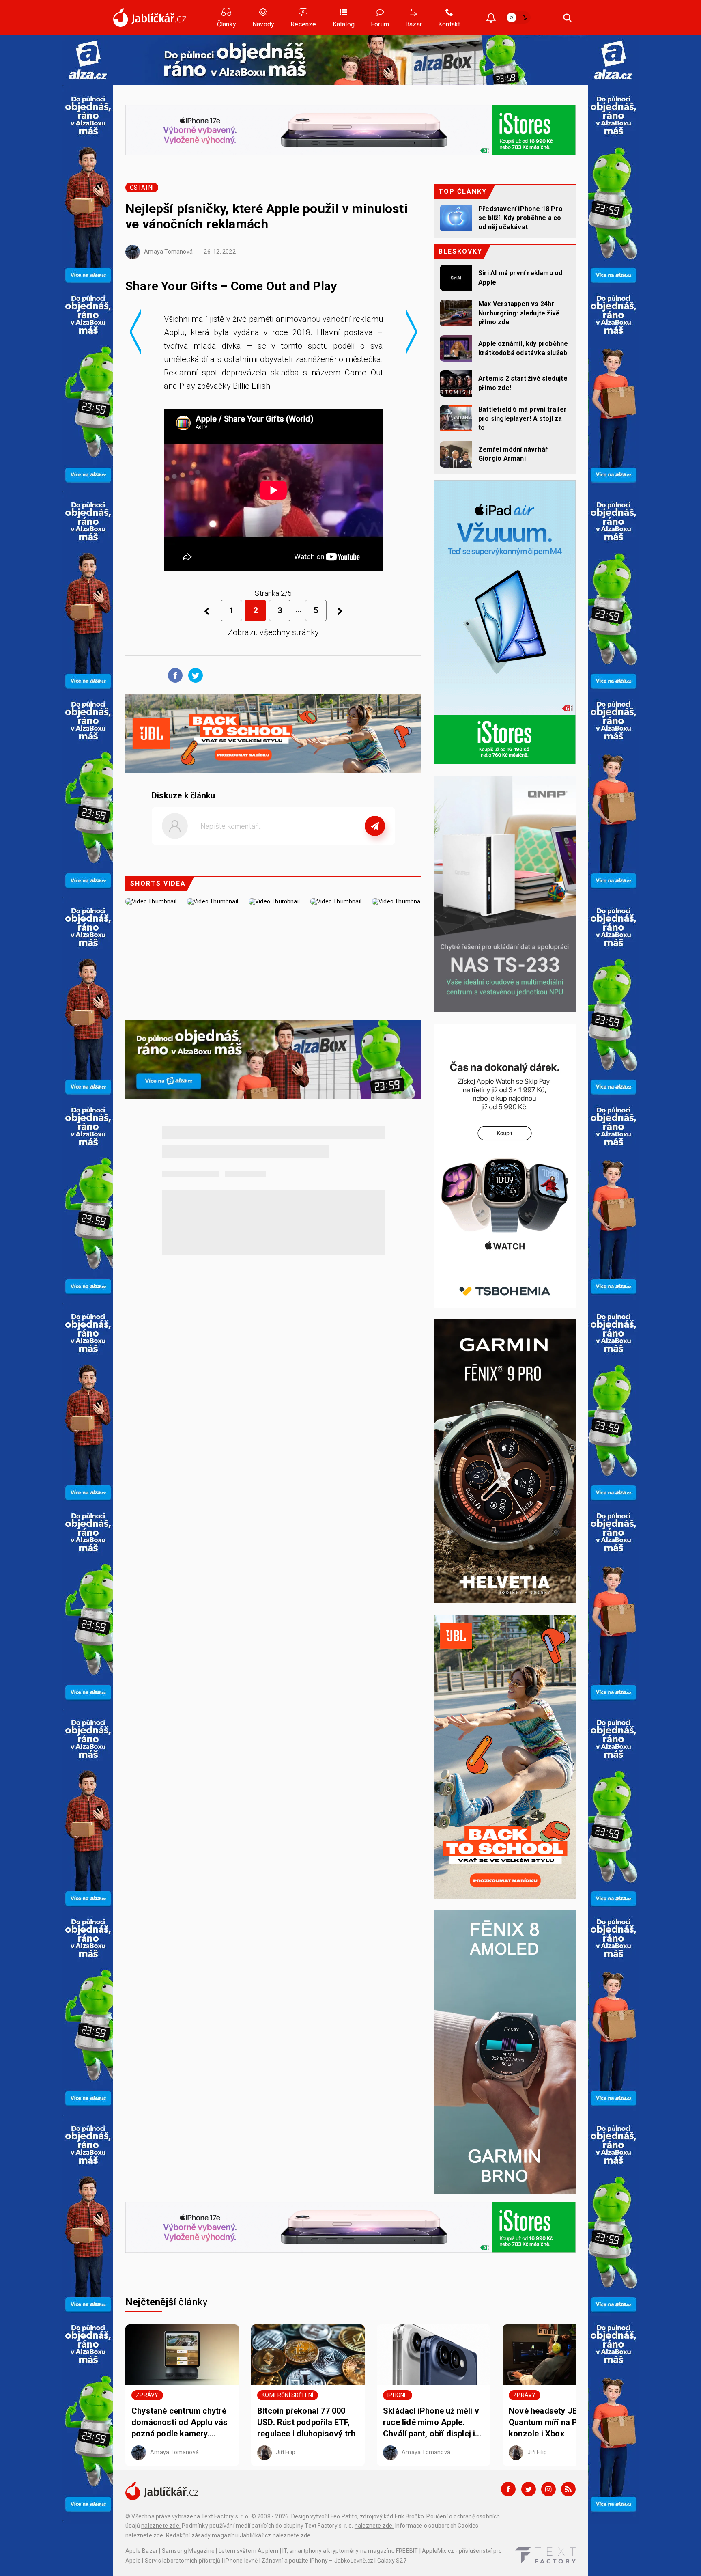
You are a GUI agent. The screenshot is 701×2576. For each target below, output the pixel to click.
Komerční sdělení (287, 2395)
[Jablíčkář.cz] (150, 17)
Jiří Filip (285, 2452)
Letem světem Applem (249, 2551)
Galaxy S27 (392, 2561)
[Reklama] (88, 60)
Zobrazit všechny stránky (274, 632)
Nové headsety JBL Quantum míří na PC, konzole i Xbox (547, 2422)
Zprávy (147, 2395)
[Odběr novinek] (491, 18)
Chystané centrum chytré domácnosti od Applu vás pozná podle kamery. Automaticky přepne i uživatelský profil (180, 2423)
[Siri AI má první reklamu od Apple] (456, 278)
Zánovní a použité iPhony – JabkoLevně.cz (317, 2561)
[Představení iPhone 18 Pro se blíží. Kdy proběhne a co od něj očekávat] (456, 218)
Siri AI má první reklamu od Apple (520, 277)
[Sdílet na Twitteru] (194, 675)
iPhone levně (241, 2561)
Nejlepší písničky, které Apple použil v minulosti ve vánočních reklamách (267, 216)
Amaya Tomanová (168, 252)
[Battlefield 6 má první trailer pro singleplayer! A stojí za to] (456, 418)
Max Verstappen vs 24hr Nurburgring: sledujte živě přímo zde (519, 313)
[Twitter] (529, 2489)
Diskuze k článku (183, 795)
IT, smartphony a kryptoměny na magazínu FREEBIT (350, 2551)
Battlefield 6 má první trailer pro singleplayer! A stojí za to (523, 418)
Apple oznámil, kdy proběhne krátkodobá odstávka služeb (523, 348)
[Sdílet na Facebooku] (173, 675)
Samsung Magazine (188, 2551)
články (167, 2302)
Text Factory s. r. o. (225, 2516)
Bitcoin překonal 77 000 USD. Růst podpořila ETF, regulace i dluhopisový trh (306, 2422)
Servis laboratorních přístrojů (183, 2561)
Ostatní (142, 188)
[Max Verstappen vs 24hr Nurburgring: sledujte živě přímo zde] (456, 313)
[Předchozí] (207, 611)
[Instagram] (548, 2489)
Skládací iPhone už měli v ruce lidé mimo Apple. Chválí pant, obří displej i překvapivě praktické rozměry (431, 2423)
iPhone (397, 2395)
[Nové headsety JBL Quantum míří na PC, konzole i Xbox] (559, 2355)
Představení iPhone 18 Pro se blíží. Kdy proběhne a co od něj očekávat (520, 218)
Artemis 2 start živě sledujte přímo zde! (523, 383)
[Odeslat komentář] (375, 826)
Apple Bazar (142, 2551)
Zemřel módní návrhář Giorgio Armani (513, 454)
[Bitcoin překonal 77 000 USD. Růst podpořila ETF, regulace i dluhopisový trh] (308, 2355)
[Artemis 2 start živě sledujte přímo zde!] (456, 383)
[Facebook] (508, 2489)
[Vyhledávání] (568, 17)
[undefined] (340, 611)
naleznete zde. (161, 2526)
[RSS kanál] (568, 2489)
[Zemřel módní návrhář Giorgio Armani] (456, 454)
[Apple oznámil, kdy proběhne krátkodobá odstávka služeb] (456, 348)
